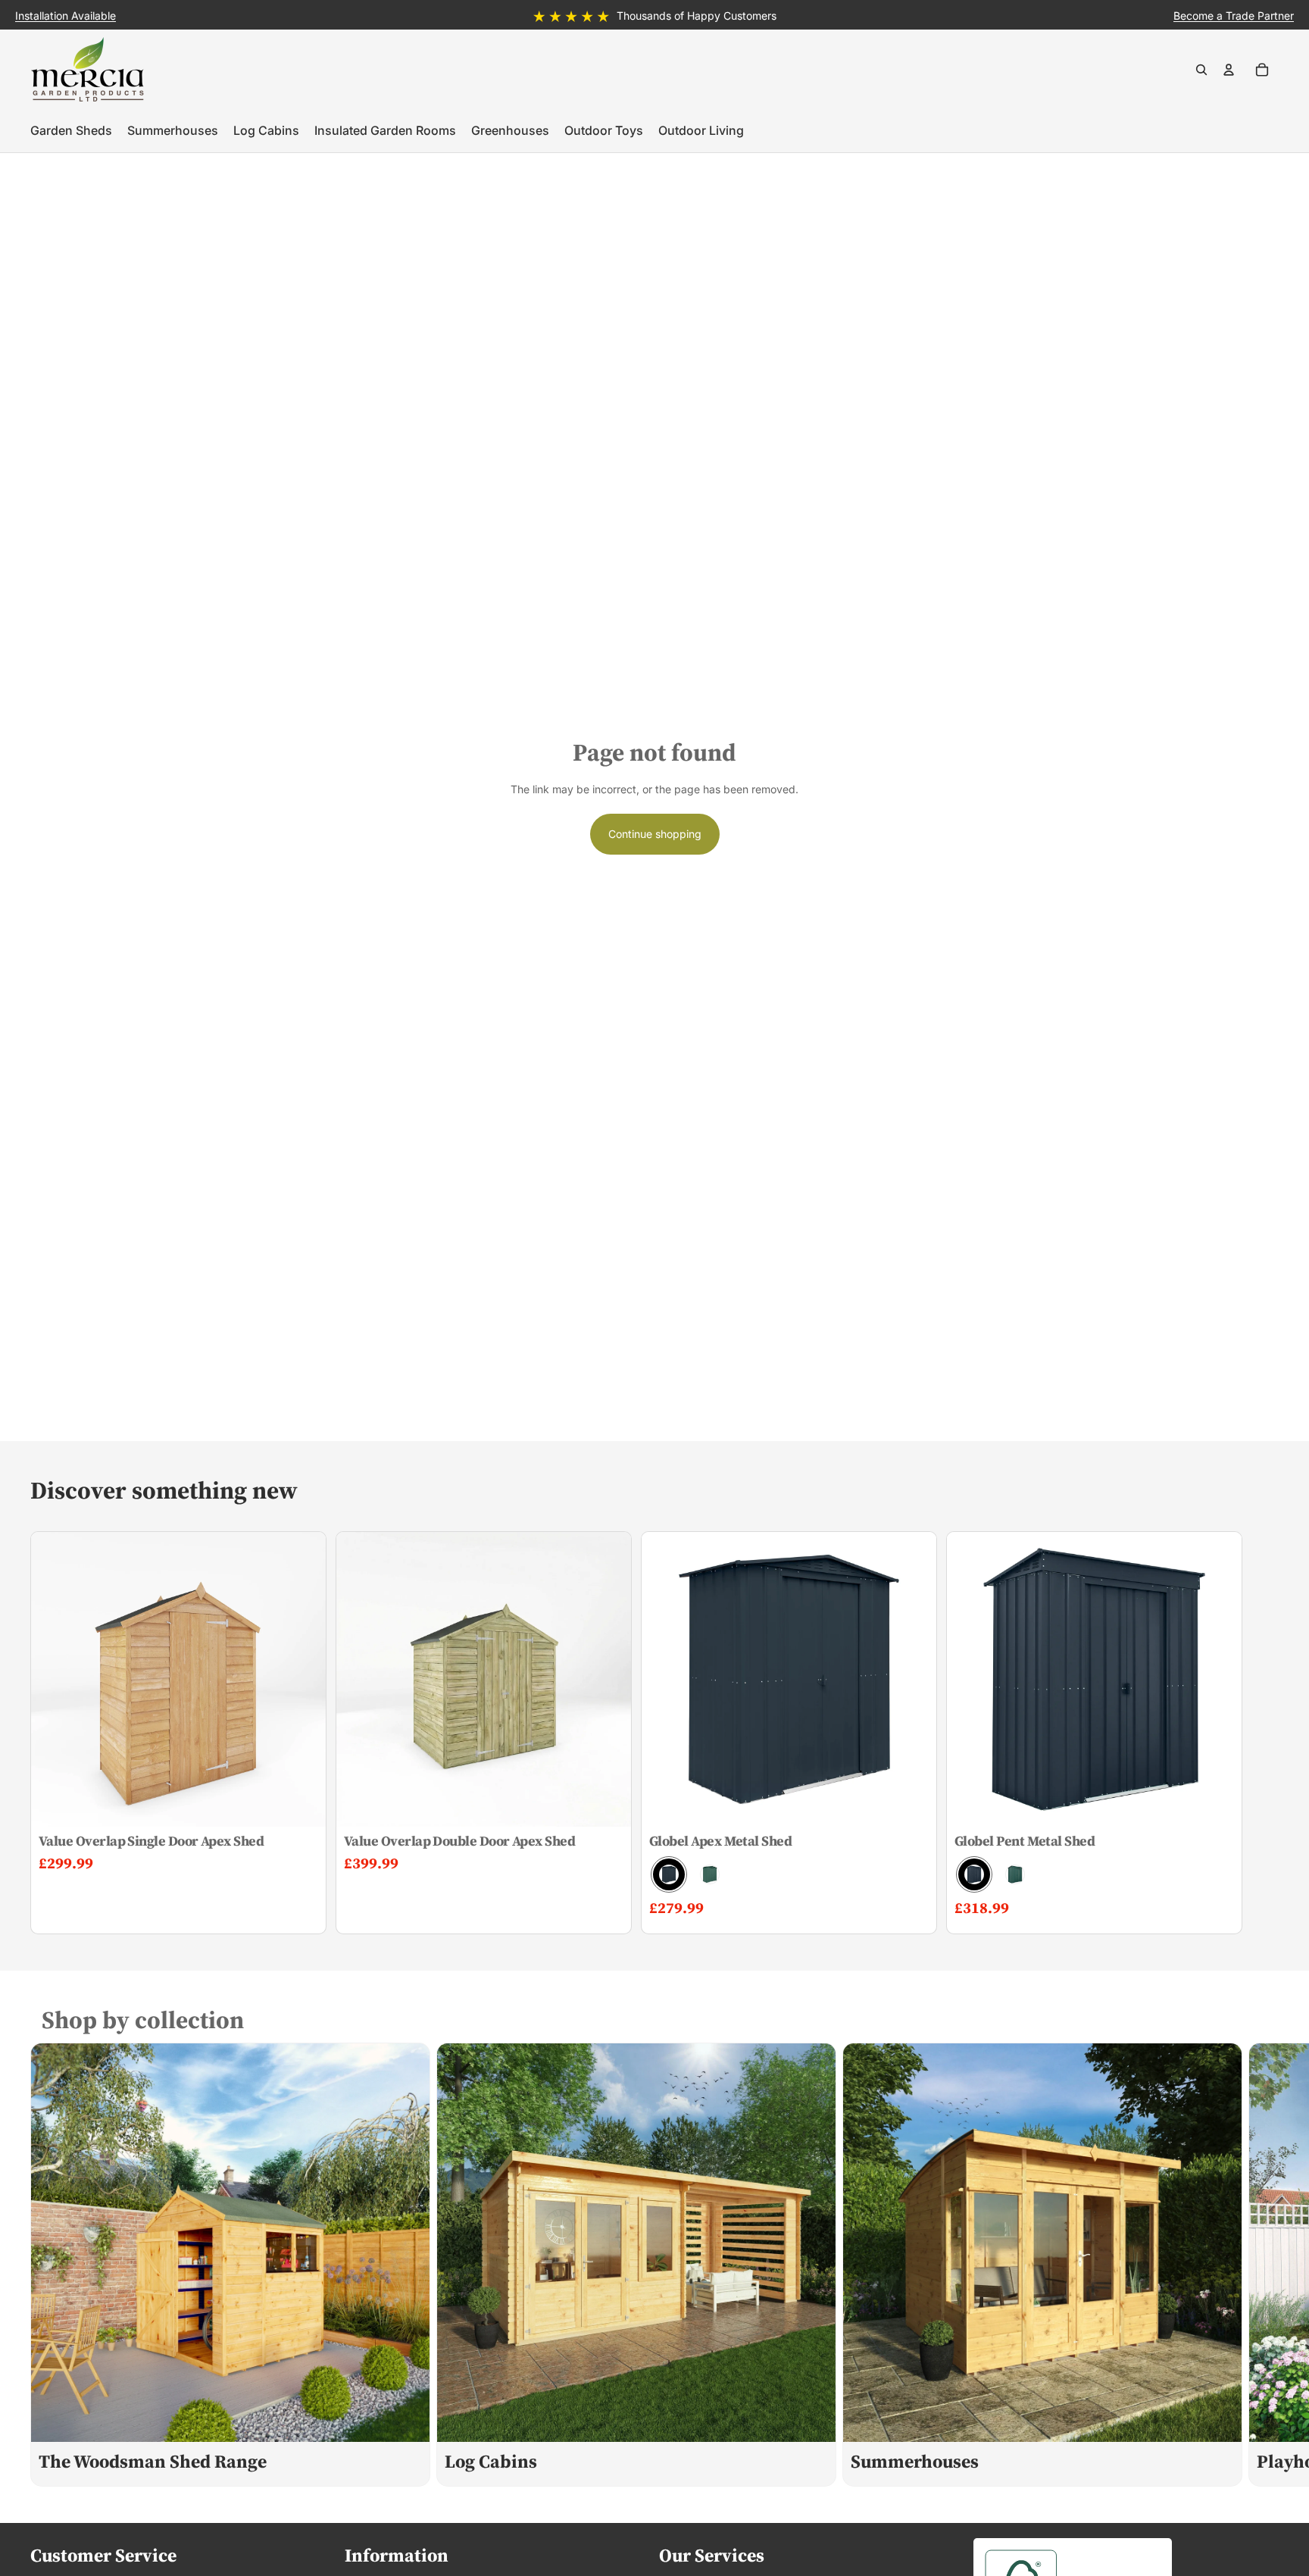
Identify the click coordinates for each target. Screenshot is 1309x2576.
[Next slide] (1262, 2265)
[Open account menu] (1229, 70)
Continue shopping (655, 834)
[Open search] (1201, 70)
